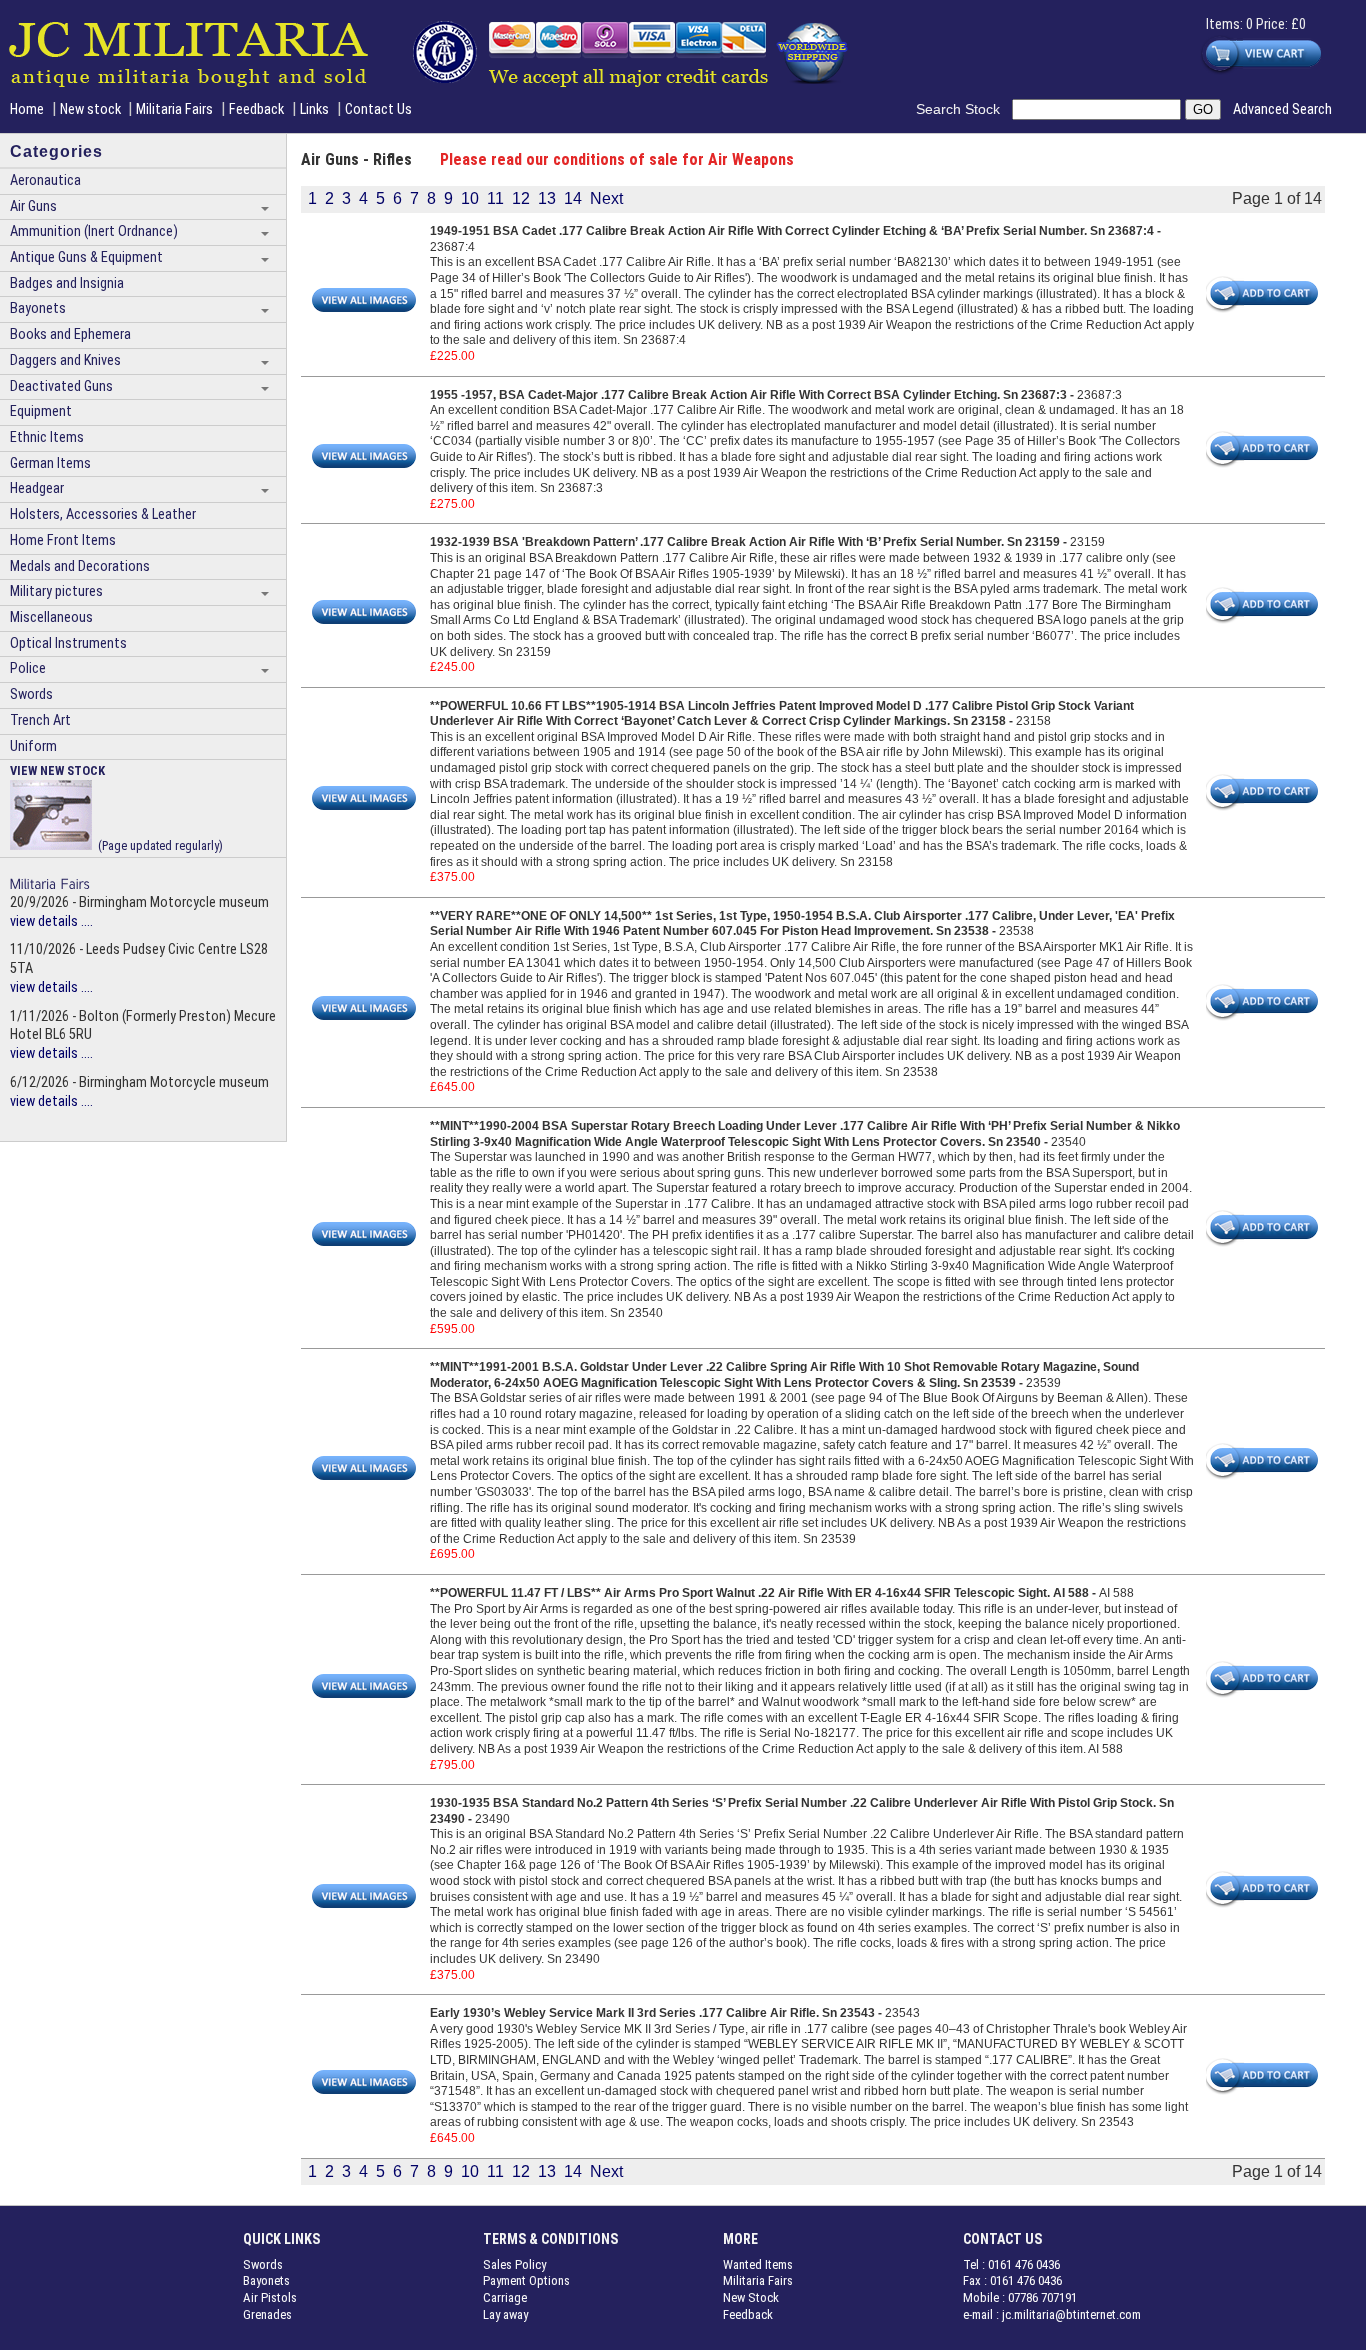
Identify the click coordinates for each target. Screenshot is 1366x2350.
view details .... (51, 921)
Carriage (505, 2297)
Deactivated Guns (61, 386)
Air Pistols (270, 2297)
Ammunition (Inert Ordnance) (94, 231)
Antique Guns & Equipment (86, 257)
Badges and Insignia (67, 283)
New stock (92, 109)
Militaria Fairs (174, 109)
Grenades (267, 2314)
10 (470, 198)
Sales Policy (514, 2264)
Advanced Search (1282, 109)
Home (27, 109)
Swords (31, 694)
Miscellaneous (51, 617)
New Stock (751, 2297)
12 (521, 198)
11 (495, 198)
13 (547, 198)
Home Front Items (63, 540)
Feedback (256, 109)
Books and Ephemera (70, 334)
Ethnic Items (47, 437)
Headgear (37, 488)
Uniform (33, 746)
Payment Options (526, 2280)
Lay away (505, 2314)
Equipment (41, 411)
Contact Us (378, 109)
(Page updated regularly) (116, 807)
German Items (50, 463)
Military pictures (56, 591)
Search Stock (964, 109)
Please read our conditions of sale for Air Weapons (617, 159)
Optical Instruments (68, 643)
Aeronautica (45, 180)
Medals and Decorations (80, 566)
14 (573, 198)
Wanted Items (758, 2264)
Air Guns (33, 206)
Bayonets (38, 308)
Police (28, 668)
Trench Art (40, 720)
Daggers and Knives (65, 360)
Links (314, 109)
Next (606, 198)
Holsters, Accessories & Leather (103, 514)
